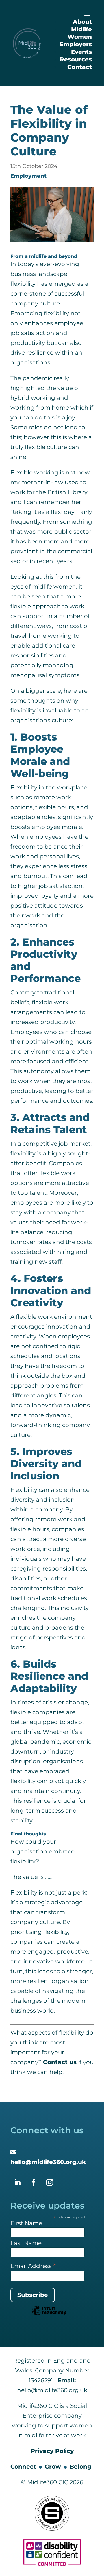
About (82, 22)
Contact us (60, 2062)
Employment (28, 176)
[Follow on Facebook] (34, 2183)
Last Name (26, 2243)
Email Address (34, 2266)
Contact (80, 67)
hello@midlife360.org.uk (48, 2162)
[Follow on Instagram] (50, 2183)
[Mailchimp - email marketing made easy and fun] (49, 2315)
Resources (76, 59)
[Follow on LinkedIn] (17, 2183)
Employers (76, 44)
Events (81, 52)
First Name (26, 2223)
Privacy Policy (52, 2451)
